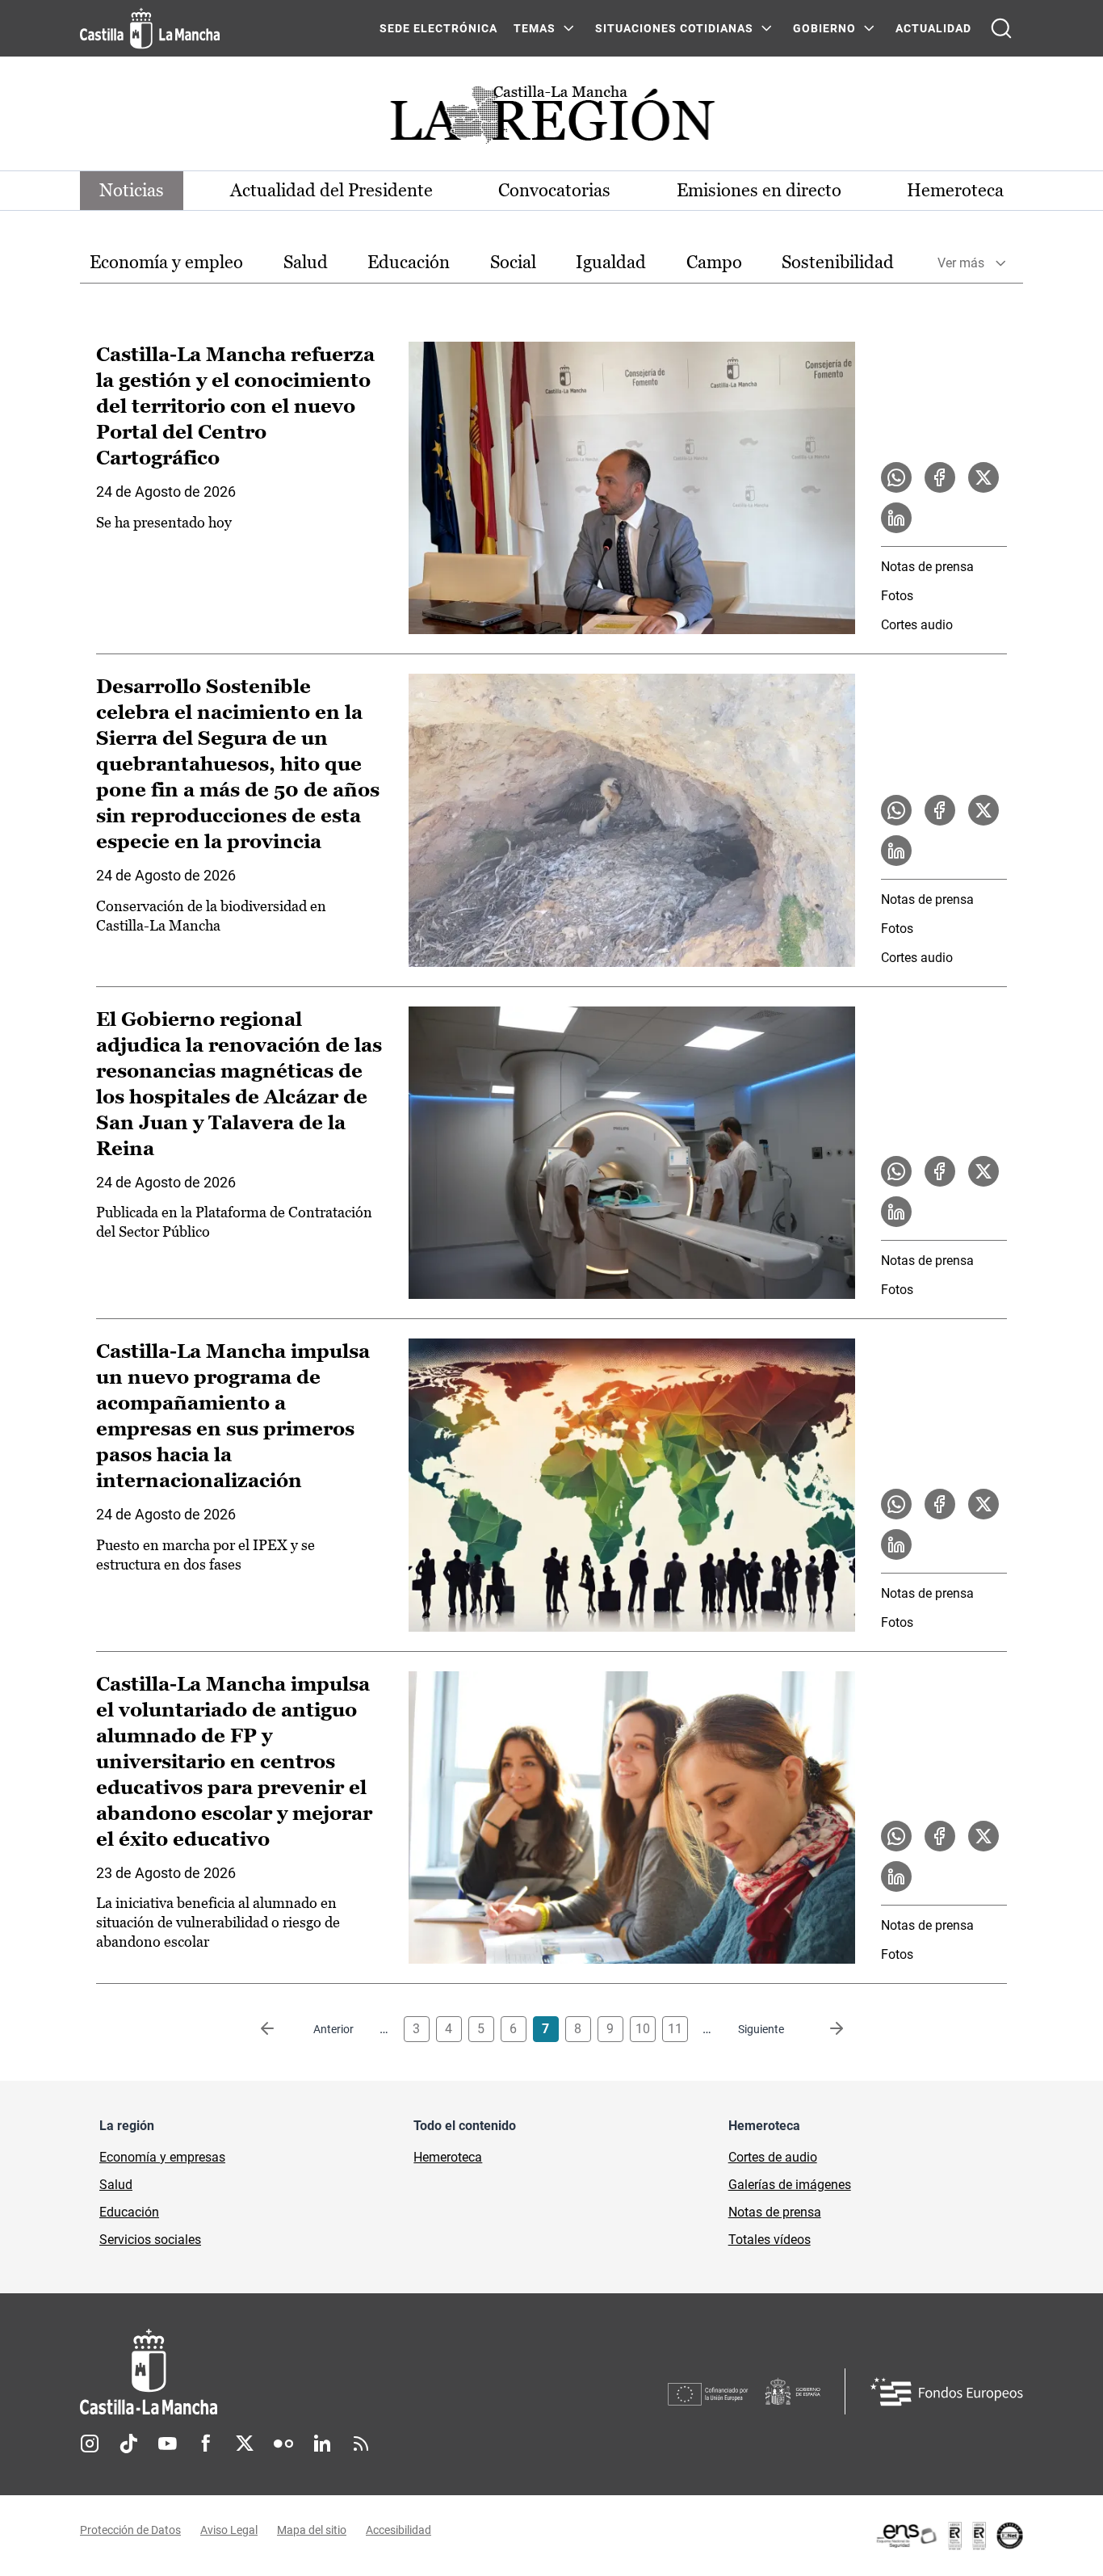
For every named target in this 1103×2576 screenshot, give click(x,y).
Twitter (245, 2444)
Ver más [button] (961, 263)
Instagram (90, 2444)
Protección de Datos (130, 2530)
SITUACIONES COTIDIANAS (674, 28)
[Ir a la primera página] (280, 2029)
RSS (361, 2444)
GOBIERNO (824, 28)
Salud (306, 262)
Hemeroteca (955, 190)
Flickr (283, 2444)
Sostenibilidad (838, 262)
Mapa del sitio (312, 2530)
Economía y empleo (166, 262)
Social (513, 262)
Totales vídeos (770, 2240)
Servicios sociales (150, 2240)
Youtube (167, 2444)
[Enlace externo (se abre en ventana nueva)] (949, 2536)
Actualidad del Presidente (331, 190)
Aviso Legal (229, 2530)
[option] (166, 263)
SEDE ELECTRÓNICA (438, 28)
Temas (535, 28)
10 (643, 2029)
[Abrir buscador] (1001, 28)
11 (675, 2029)
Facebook (206, 2444)
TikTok (128, 2444)
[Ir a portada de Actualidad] (551, 119)
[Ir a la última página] (824, 2029)
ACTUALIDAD (933, 28)
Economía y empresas (162, 2157)
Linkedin (322, 2444)
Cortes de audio (773, 2157)
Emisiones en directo (759, 190)
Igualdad (611, 262)
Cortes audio (917, 625)
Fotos (897, 596)
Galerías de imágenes (790, 2185)
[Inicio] (299, 2372)
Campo (714, 262)
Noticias (132, 190)
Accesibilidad (398, 2530)
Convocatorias (554, 190)
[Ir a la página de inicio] (150, 28)
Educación (409, 262)
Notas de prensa (927, 567)
